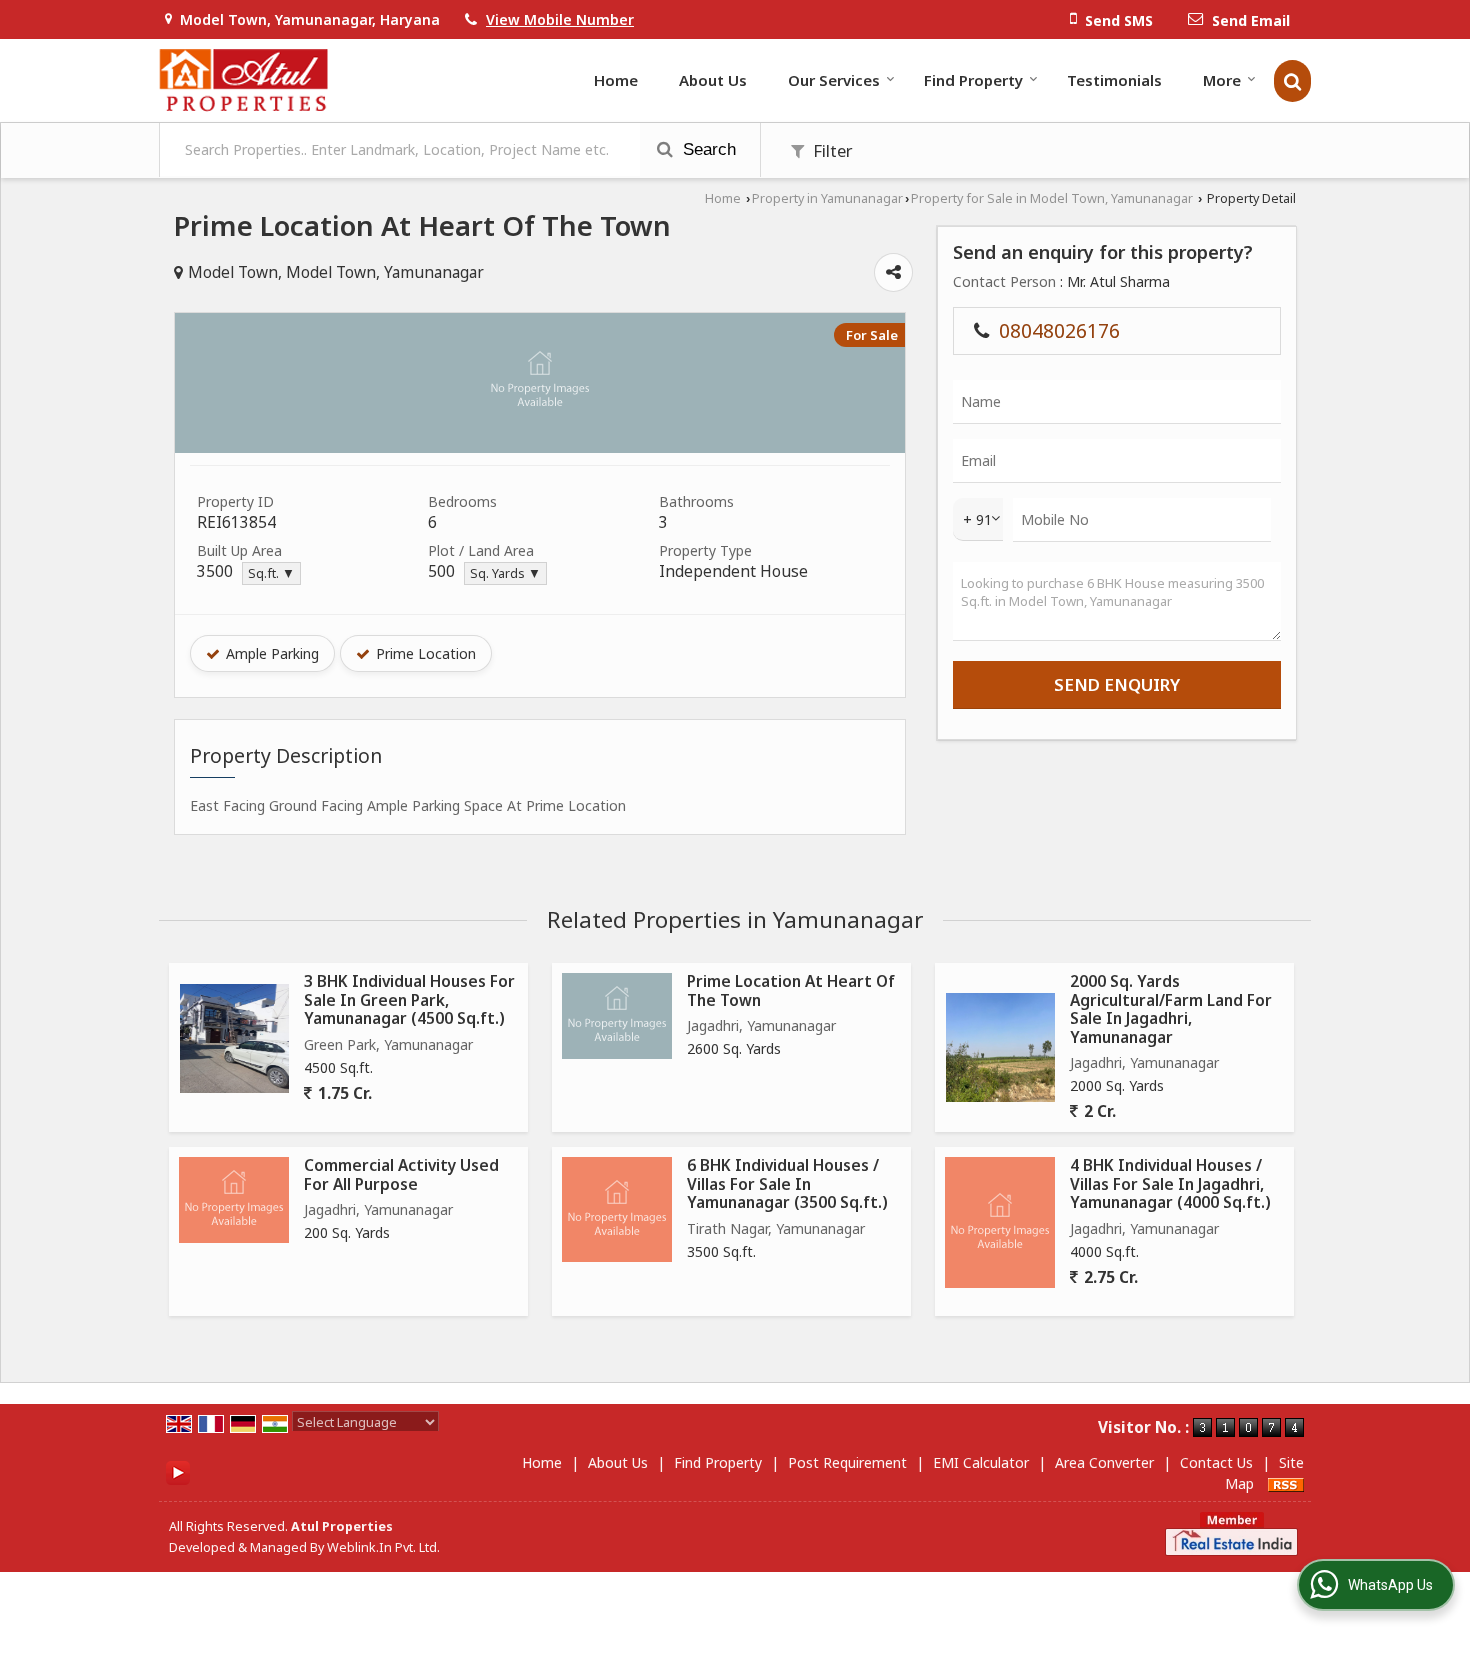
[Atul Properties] (243, 80)
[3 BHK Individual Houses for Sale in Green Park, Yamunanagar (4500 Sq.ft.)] (234, 1038)
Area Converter (1104, 1462)
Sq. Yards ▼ (505, 573)
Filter (831, 150)
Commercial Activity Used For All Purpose (401, 1174)
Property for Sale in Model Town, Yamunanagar (1052, 198)
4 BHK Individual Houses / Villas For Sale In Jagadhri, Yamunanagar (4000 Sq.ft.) (1170, 1184)
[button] (560, 19)
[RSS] (1286, 1483)
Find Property (973, 80)
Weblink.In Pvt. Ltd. (383, 1547)
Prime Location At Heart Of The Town (791, 990)
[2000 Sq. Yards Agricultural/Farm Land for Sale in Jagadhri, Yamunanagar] (1000, 1047)
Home (616, 80)
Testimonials (1114, 80)
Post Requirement (847, 1462)
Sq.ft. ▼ (271, 573)
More (1222, 80)
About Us (713, 80)
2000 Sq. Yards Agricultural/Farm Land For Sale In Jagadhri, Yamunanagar (1171, 1009)
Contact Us (1216, 1462)
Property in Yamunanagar (827, 198)
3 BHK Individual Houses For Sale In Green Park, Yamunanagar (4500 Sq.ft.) (409, 1000)
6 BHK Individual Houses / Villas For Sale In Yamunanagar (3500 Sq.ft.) (787, 1184)
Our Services (834, 80)
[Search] (1292, 81)
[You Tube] (178, 1471)
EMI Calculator (981, 1462)
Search (707, 149)
